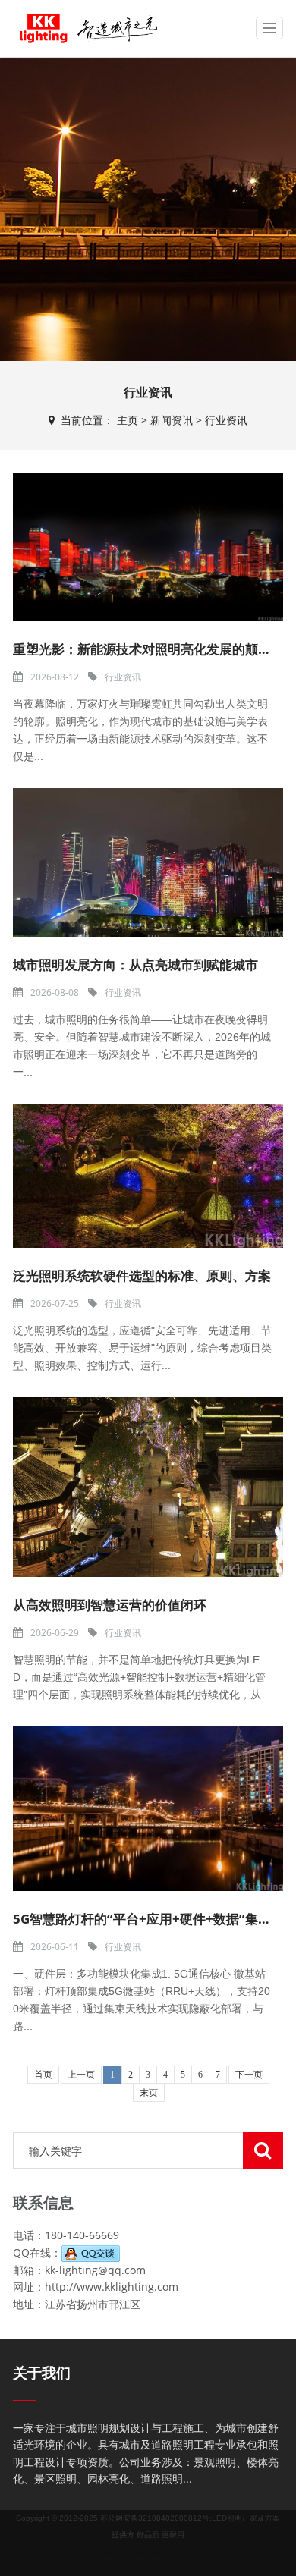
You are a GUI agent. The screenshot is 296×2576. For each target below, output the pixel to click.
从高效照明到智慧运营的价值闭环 (110, 1605)
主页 (128, 420)
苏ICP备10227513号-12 (190, 2560)
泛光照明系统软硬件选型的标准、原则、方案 (142, 1275)
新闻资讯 (172, 420)
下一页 (249, 2075)
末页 (149, 2093)
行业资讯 (226, 420)
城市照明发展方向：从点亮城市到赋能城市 (135, 964)
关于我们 (42, 2373)
